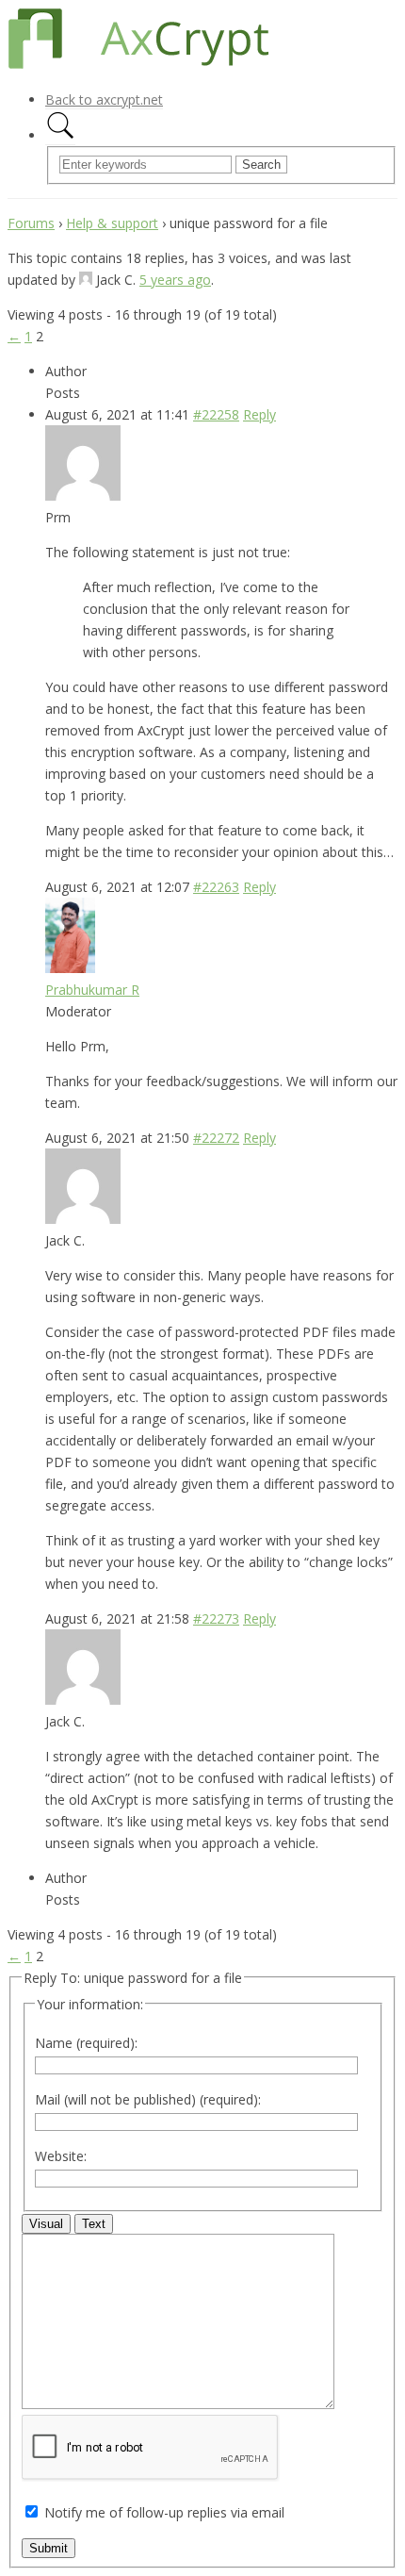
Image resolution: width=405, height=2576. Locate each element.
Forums (31, 223)
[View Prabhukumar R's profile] (70, 968)
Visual (46, 2224)
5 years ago (175, 280)
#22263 (216, 887)
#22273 (216, 1618)
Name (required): (86, 2043)
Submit (49, 2548)
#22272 (216, 1138)
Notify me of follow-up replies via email (164, 2512)
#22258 (216, 414)
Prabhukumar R (92, 990)
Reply (259, 414)
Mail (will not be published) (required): (148, 2099)
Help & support (112, 223)
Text (94, 2224)
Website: (61, 2156)
